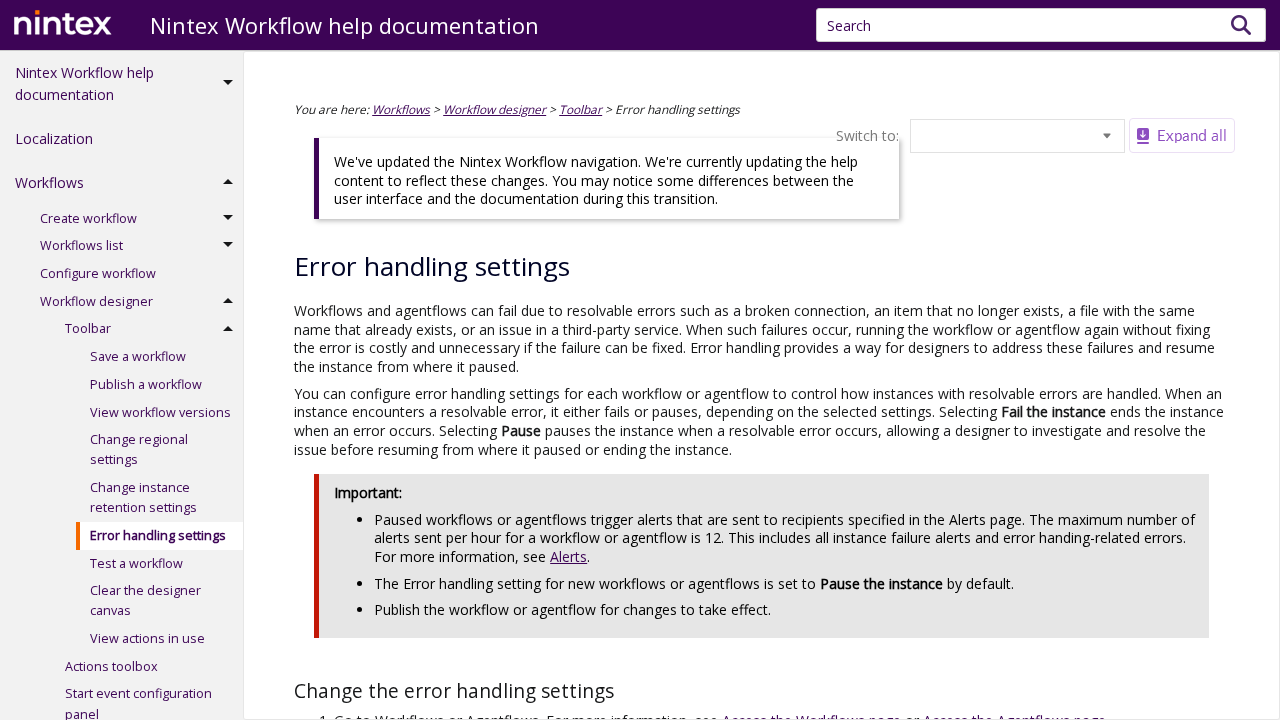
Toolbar (88, 328)
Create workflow (88, 218)
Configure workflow (98, 273)
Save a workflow (138, 356)
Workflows (49, 182)
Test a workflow (136, 563)
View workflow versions (160, 412)
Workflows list (81, 245)
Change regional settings (139, 449)
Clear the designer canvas (145, 600)
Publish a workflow (146, 384)
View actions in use (147, 638)
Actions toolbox (111, 666)
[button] (1241, 25)
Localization (54, 138)
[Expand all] (1182, 135)
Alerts (568, 556)
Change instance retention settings (143, 497)
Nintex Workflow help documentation (84, 83)
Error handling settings (158, 535)
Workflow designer (96, 301)
